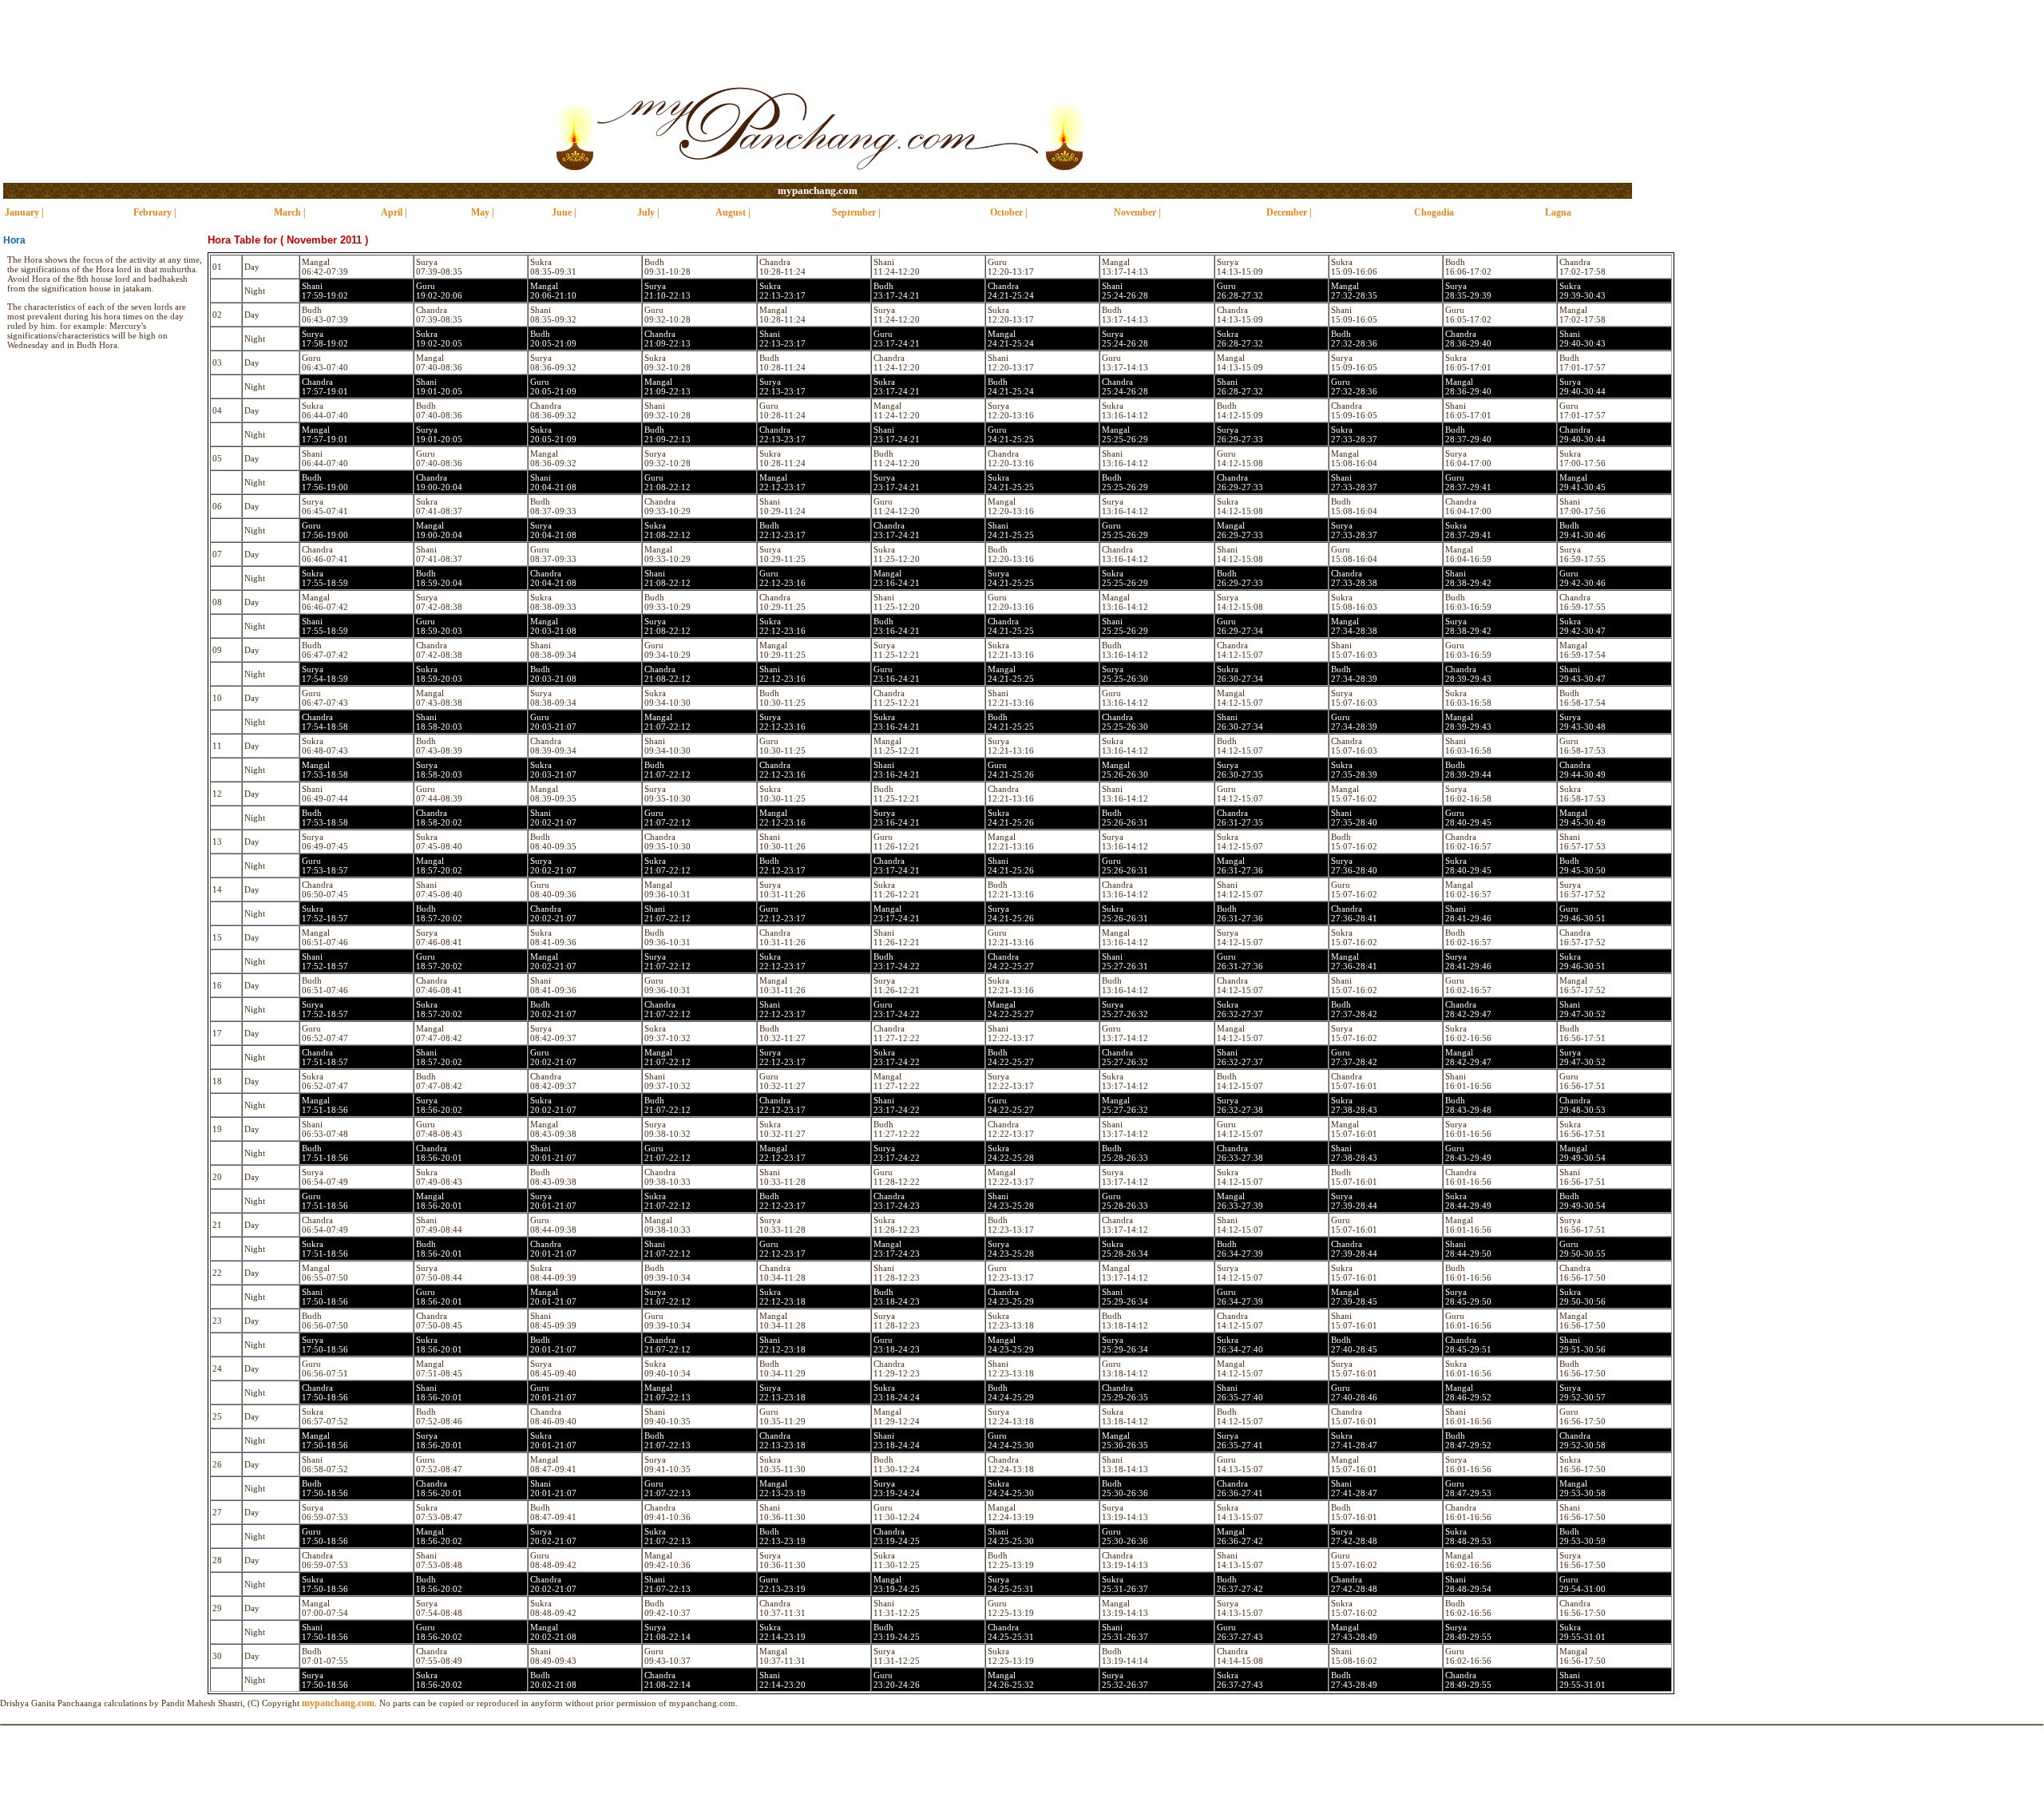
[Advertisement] (1022, 36)
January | (24, 212)
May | (483, 212)
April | (394, 212)
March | (290, 212)
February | (155, 212)
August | (733, 212)
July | (648, 212)
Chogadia (1434, 212)
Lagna (1558, 212)
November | (1137, 212)
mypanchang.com (818, 190)
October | (1009, 212)
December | (1289, 212)
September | (856, 212)
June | (564, 212)
